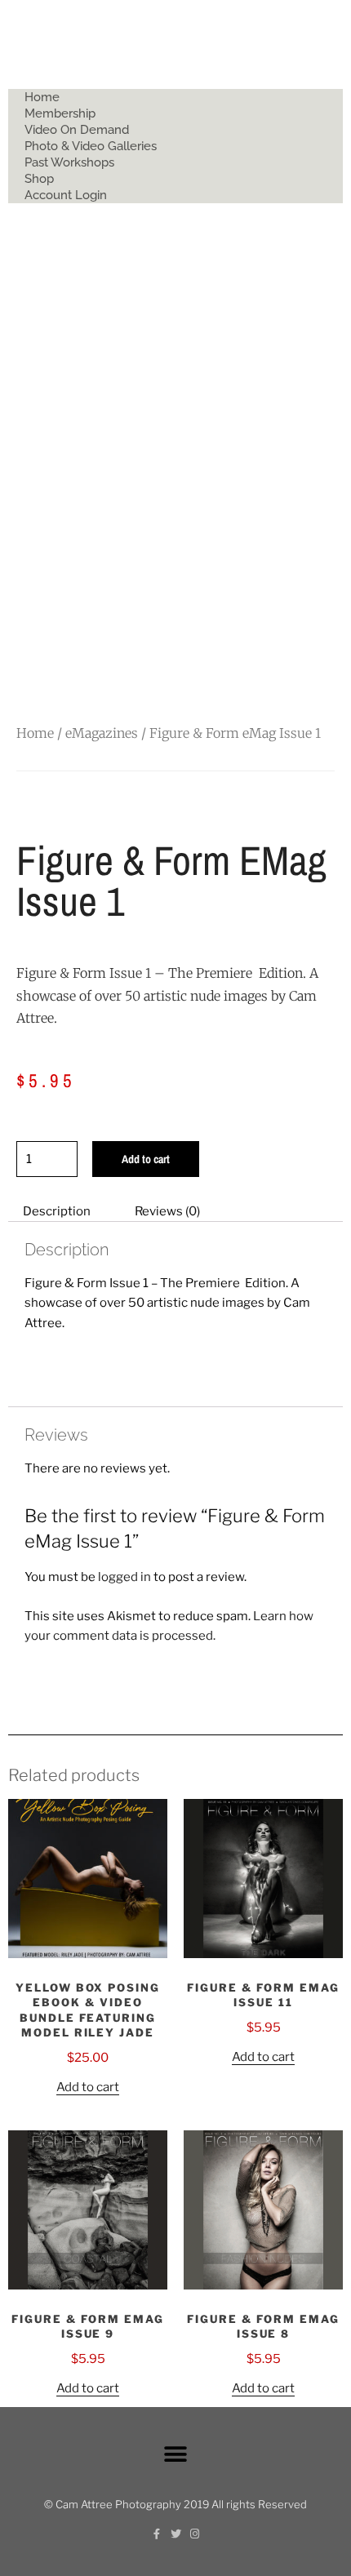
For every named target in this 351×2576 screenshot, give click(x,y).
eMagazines (102, 733)
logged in (124, 1577)
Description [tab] (57, 1211)
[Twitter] (176, 2534)
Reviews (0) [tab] (167, 1211)
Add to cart (146, 1159)
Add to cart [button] (88, 2087)
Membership (60, 113)
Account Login (66, 195)
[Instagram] (195, 2534)
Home (42, 97)
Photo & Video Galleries (91, 146)
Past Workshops (69, 162)
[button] (176, 2454)
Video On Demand (77, 130)
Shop (39, 179)
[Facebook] (157, 2534)
